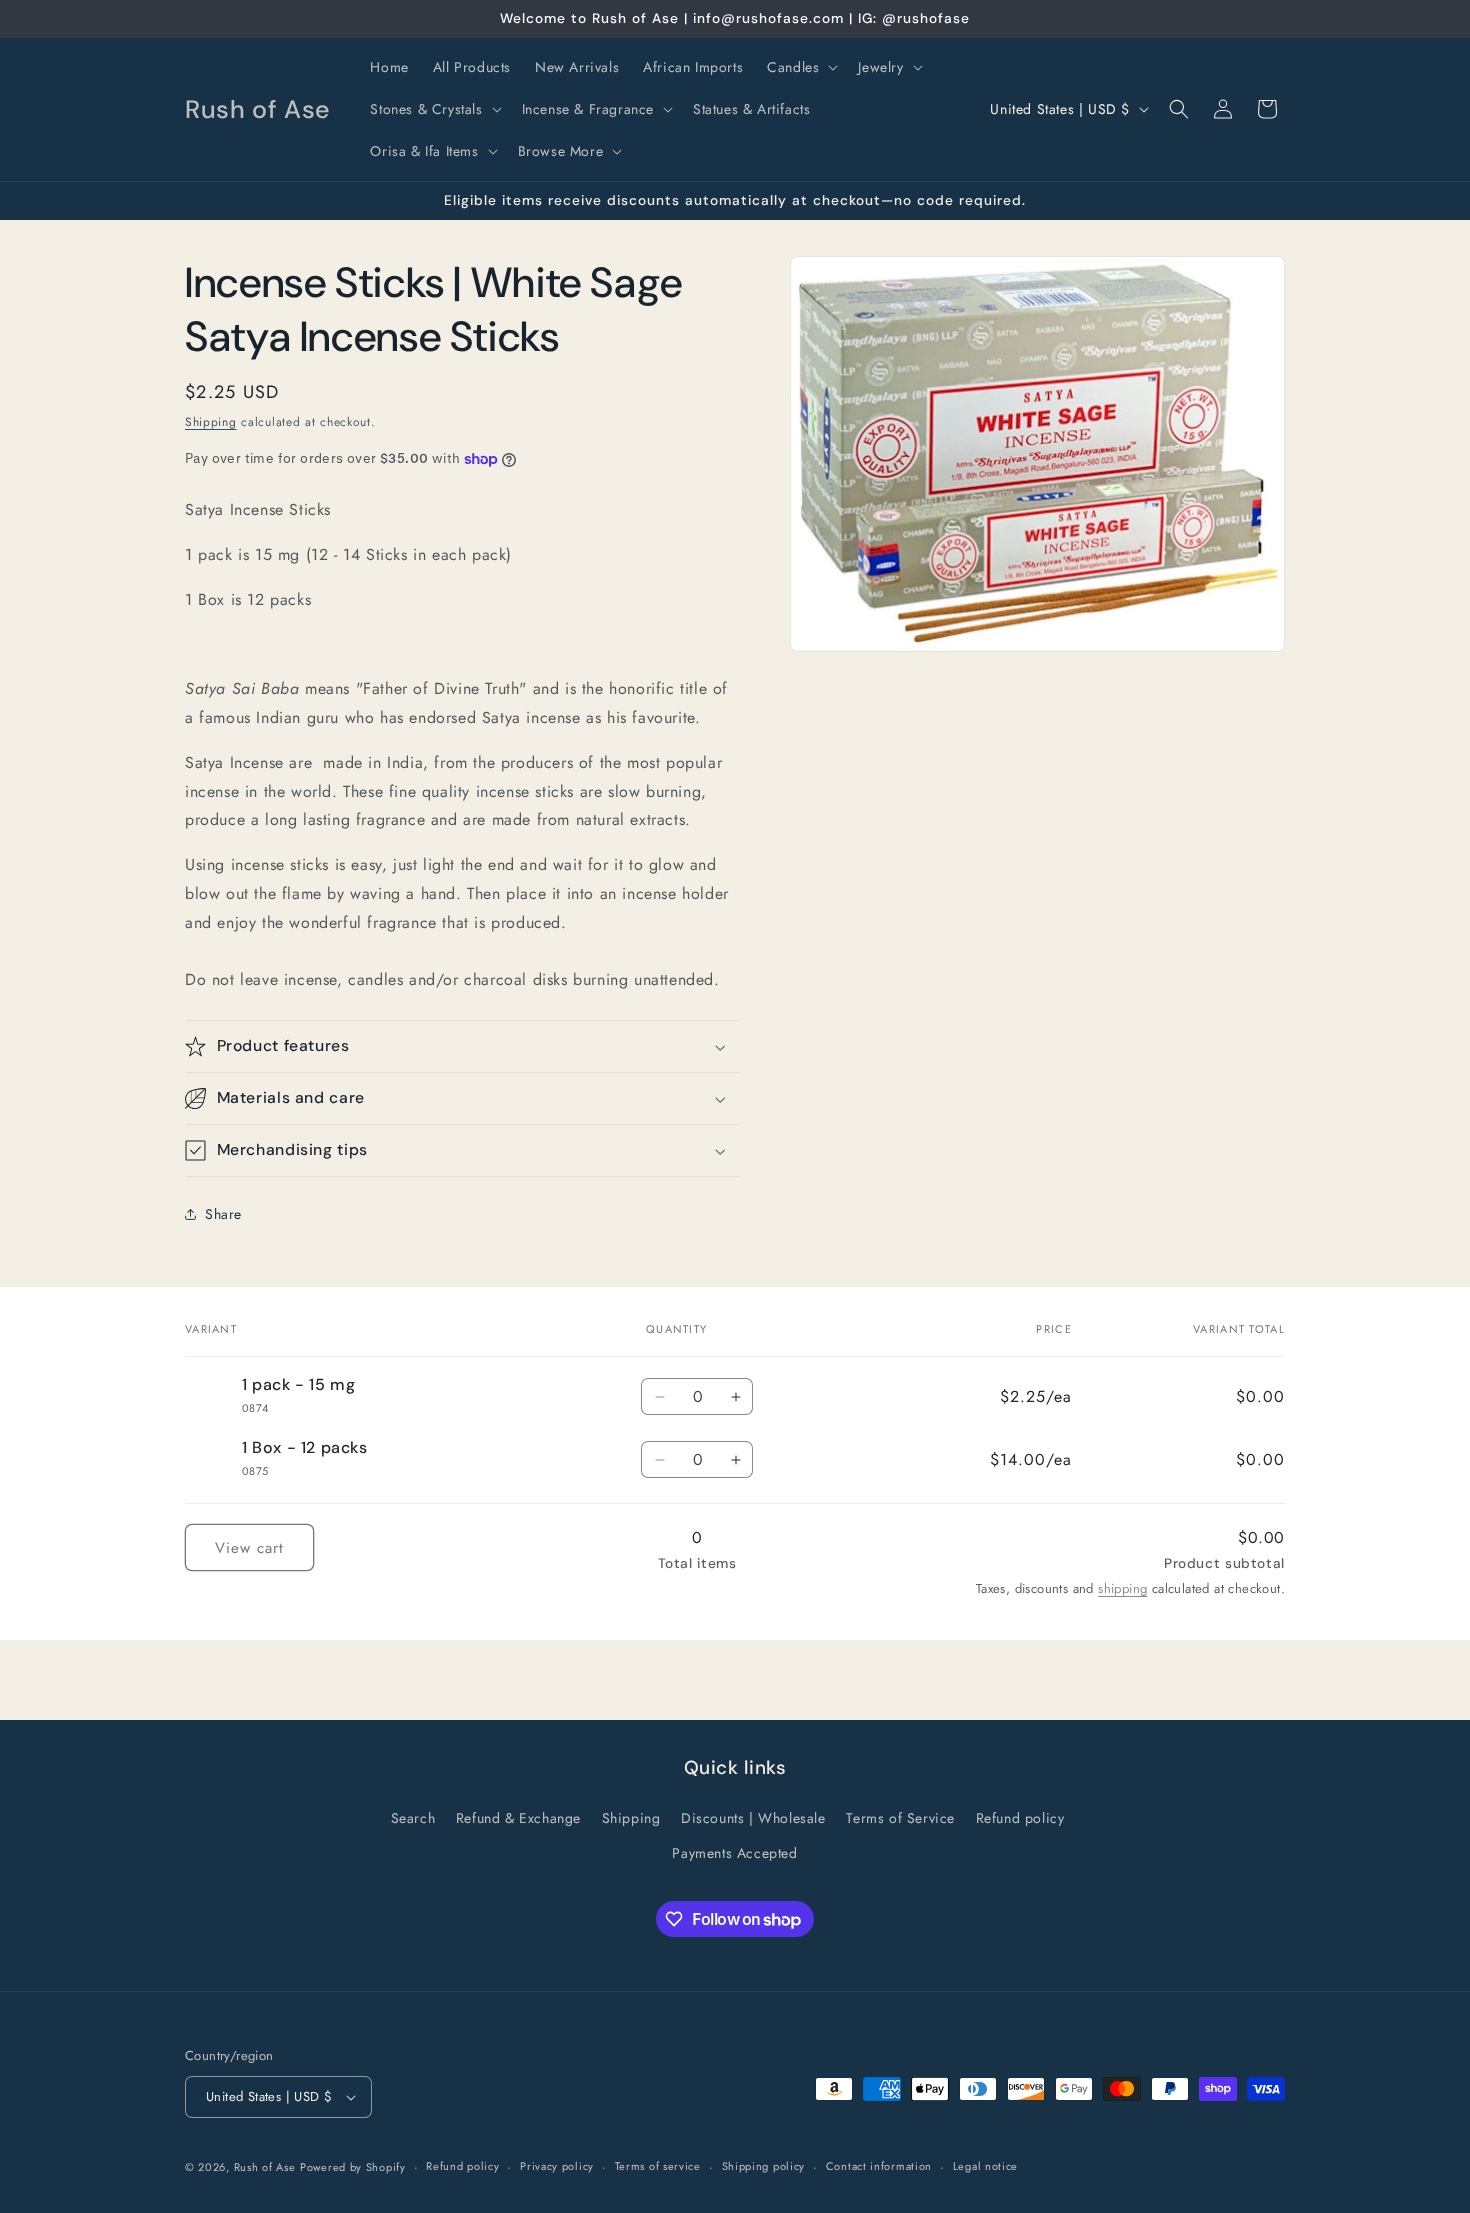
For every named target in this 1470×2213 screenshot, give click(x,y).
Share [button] (223, 1214)
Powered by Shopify (353, 2167)
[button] (800, 67)
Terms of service (658, 2166)
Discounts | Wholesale (753, 1818)
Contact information (879, 2166)
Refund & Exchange (518, 1818)
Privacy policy (557, 2166)
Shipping (211, 422)
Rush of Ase (265, 2167)
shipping (1122, 1588)
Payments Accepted (734, 1853)
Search (413, 1818)
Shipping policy (764, 2166)
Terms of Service (900, 1818)
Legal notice (985, 2166)
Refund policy (1020, 1818)
